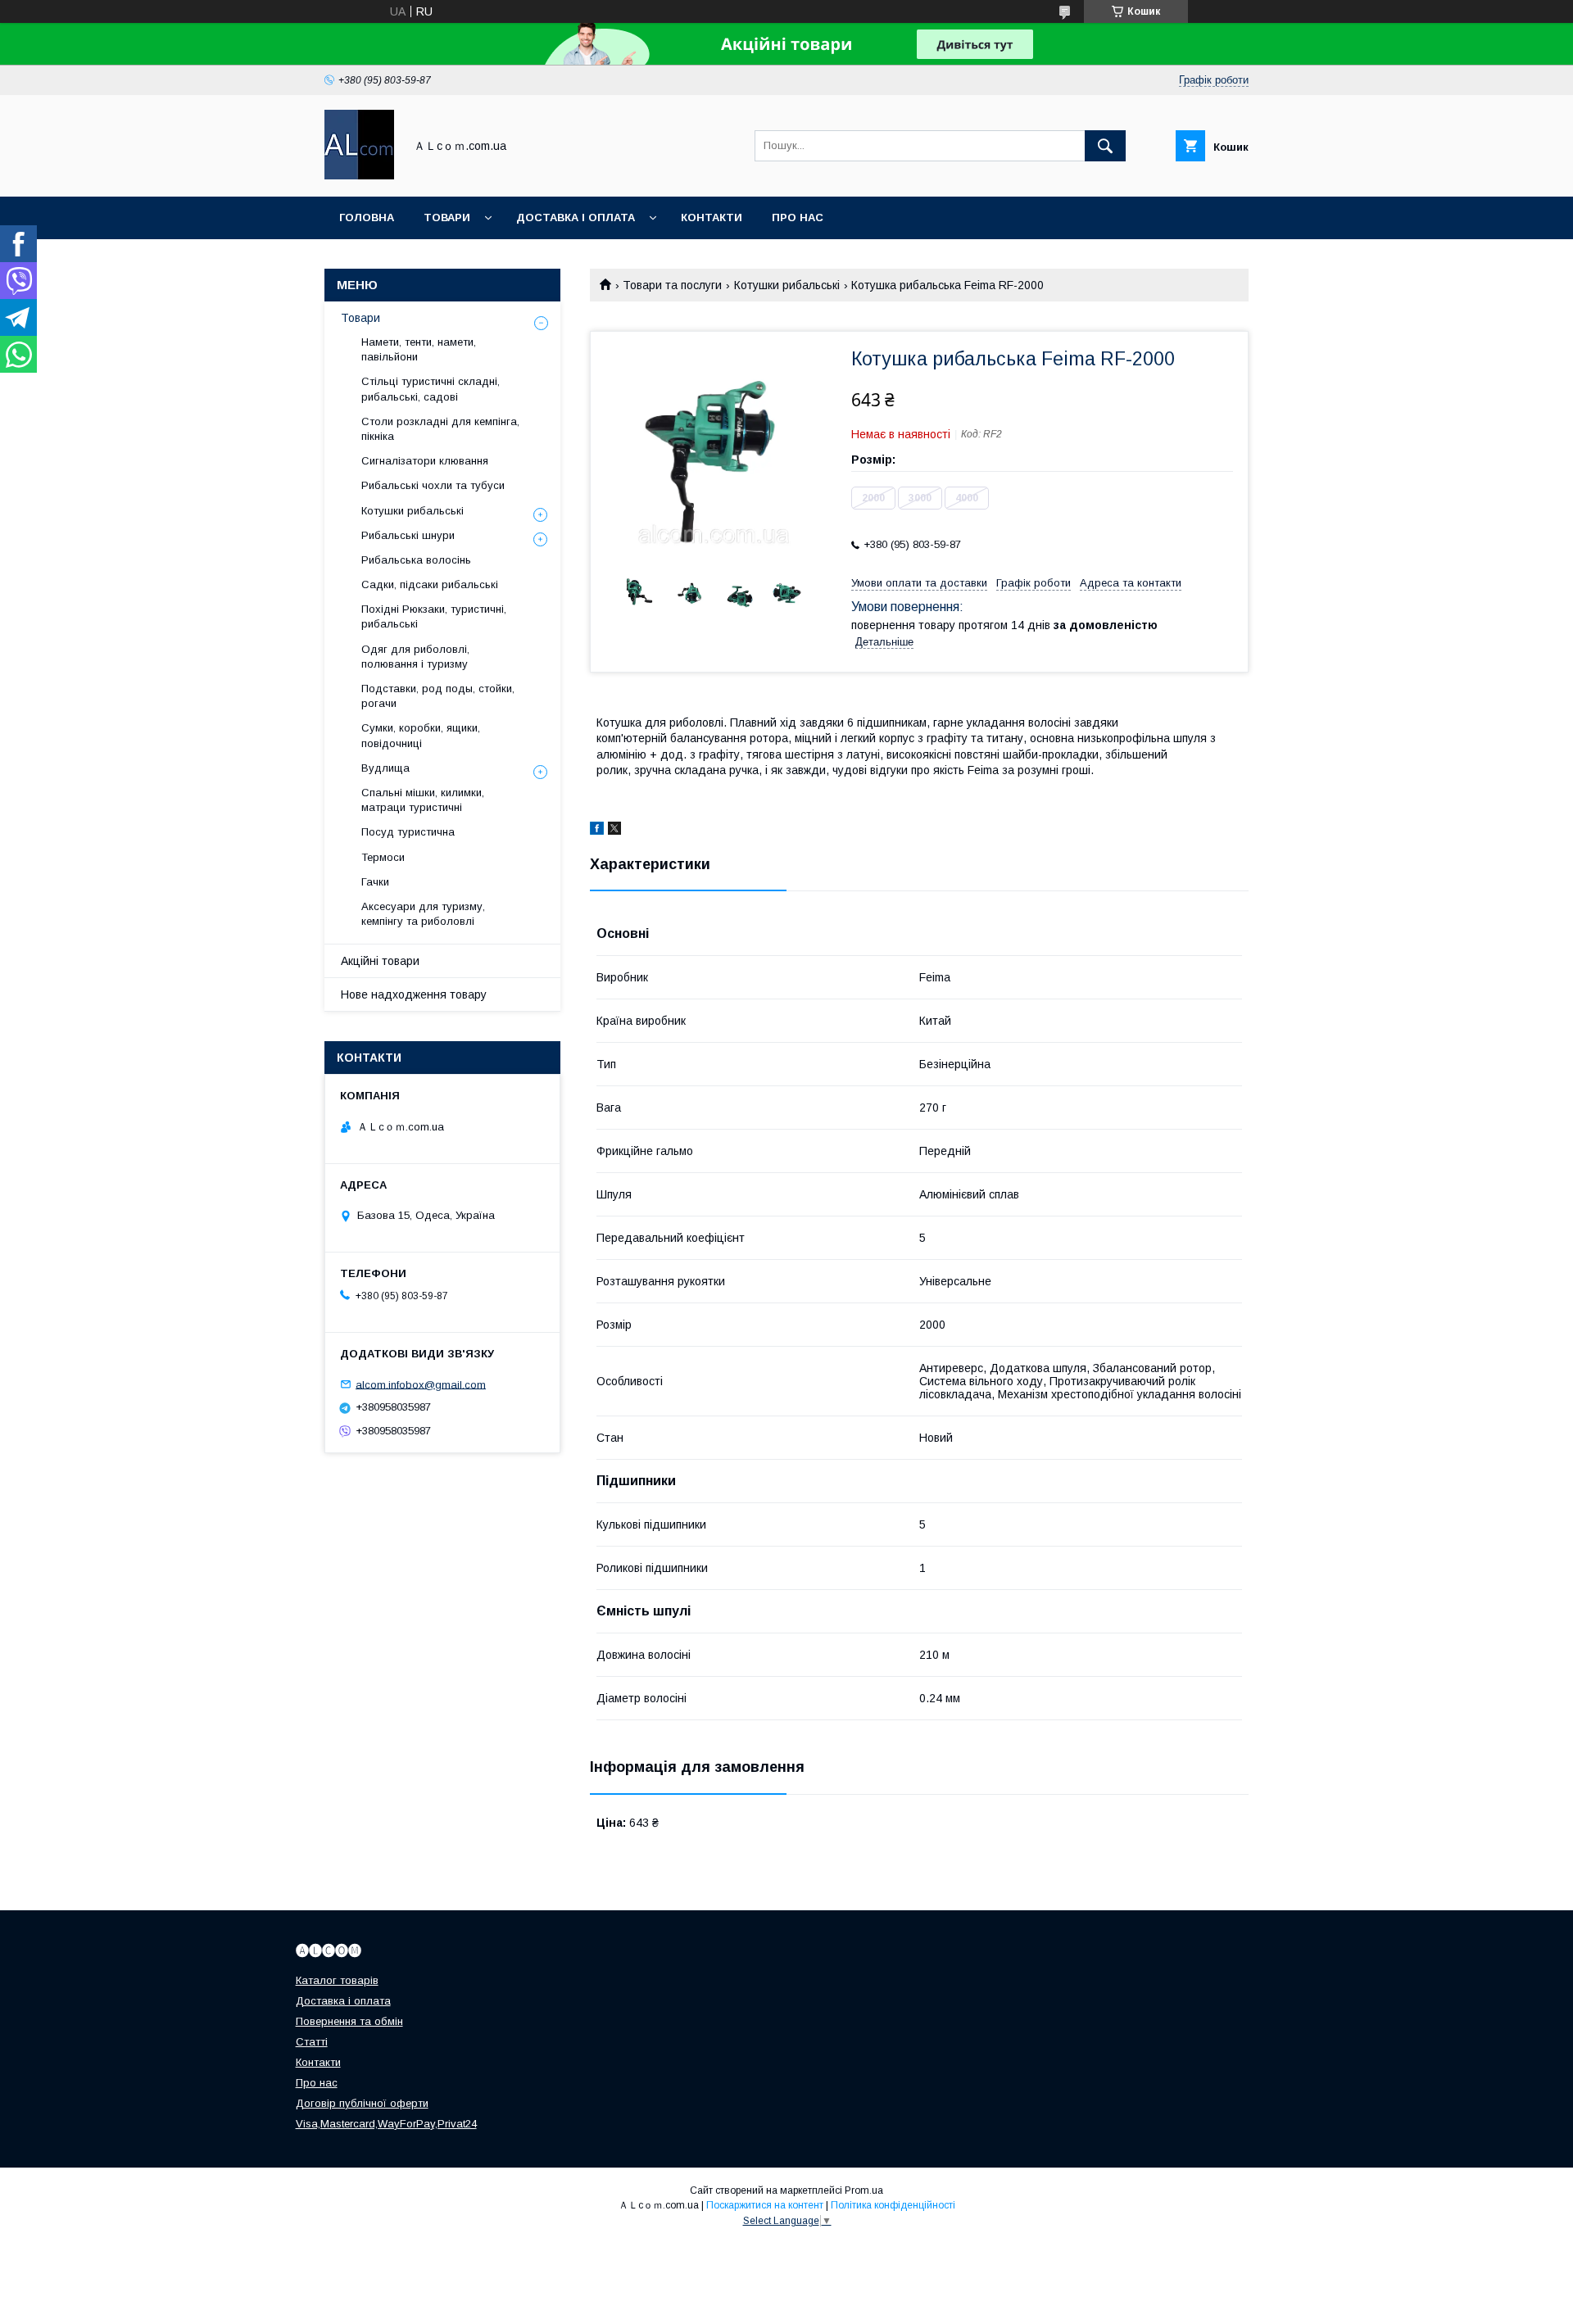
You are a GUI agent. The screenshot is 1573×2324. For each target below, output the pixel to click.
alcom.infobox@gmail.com (421, 1384)
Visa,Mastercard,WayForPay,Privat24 (386, 2124)
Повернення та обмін (349, 2021)
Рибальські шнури (408, 535)
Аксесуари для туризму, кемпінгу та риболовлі (423, 914)
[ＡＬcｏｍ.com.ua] (359, 175)
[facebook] (597, 831)
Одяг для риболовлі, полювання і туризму (415, 657)
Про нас (798, 217)
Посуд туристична (408, 832)
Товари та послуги (672, 285)
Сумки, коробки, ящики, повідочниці (421, 735)
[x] (614, 831)
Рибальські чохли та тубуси (433, 485)
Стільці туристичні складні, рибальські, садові (431, 389)
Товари (447, 217)
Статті (312, 2042)
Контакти (712, 217)
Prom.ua (864, 2190)
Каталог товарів (337, 1980)
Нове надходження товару (414, 994)
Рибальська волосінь (416, 560)
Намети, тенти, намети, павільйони (419, 349)
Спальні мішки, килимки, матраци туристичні (423, 800)
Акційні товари (380, 961)
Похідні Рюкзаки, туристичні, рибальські (434, 616)
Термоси (383, 857)
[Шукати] (1105, 146)
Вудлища (385, 768)
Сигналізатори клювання (425, 461)
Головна (367, 217)
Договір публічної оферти (362, 2103)
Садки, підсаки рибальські (430, 584)
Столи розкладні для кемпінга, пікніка (440, 429)
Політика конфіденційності (893, 2205)
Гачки (375, 882)
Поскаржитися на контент (765, 2205)
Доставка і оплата (576, 217)
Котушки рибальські (787, 285)
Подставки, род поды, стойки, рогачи (438, 696)
